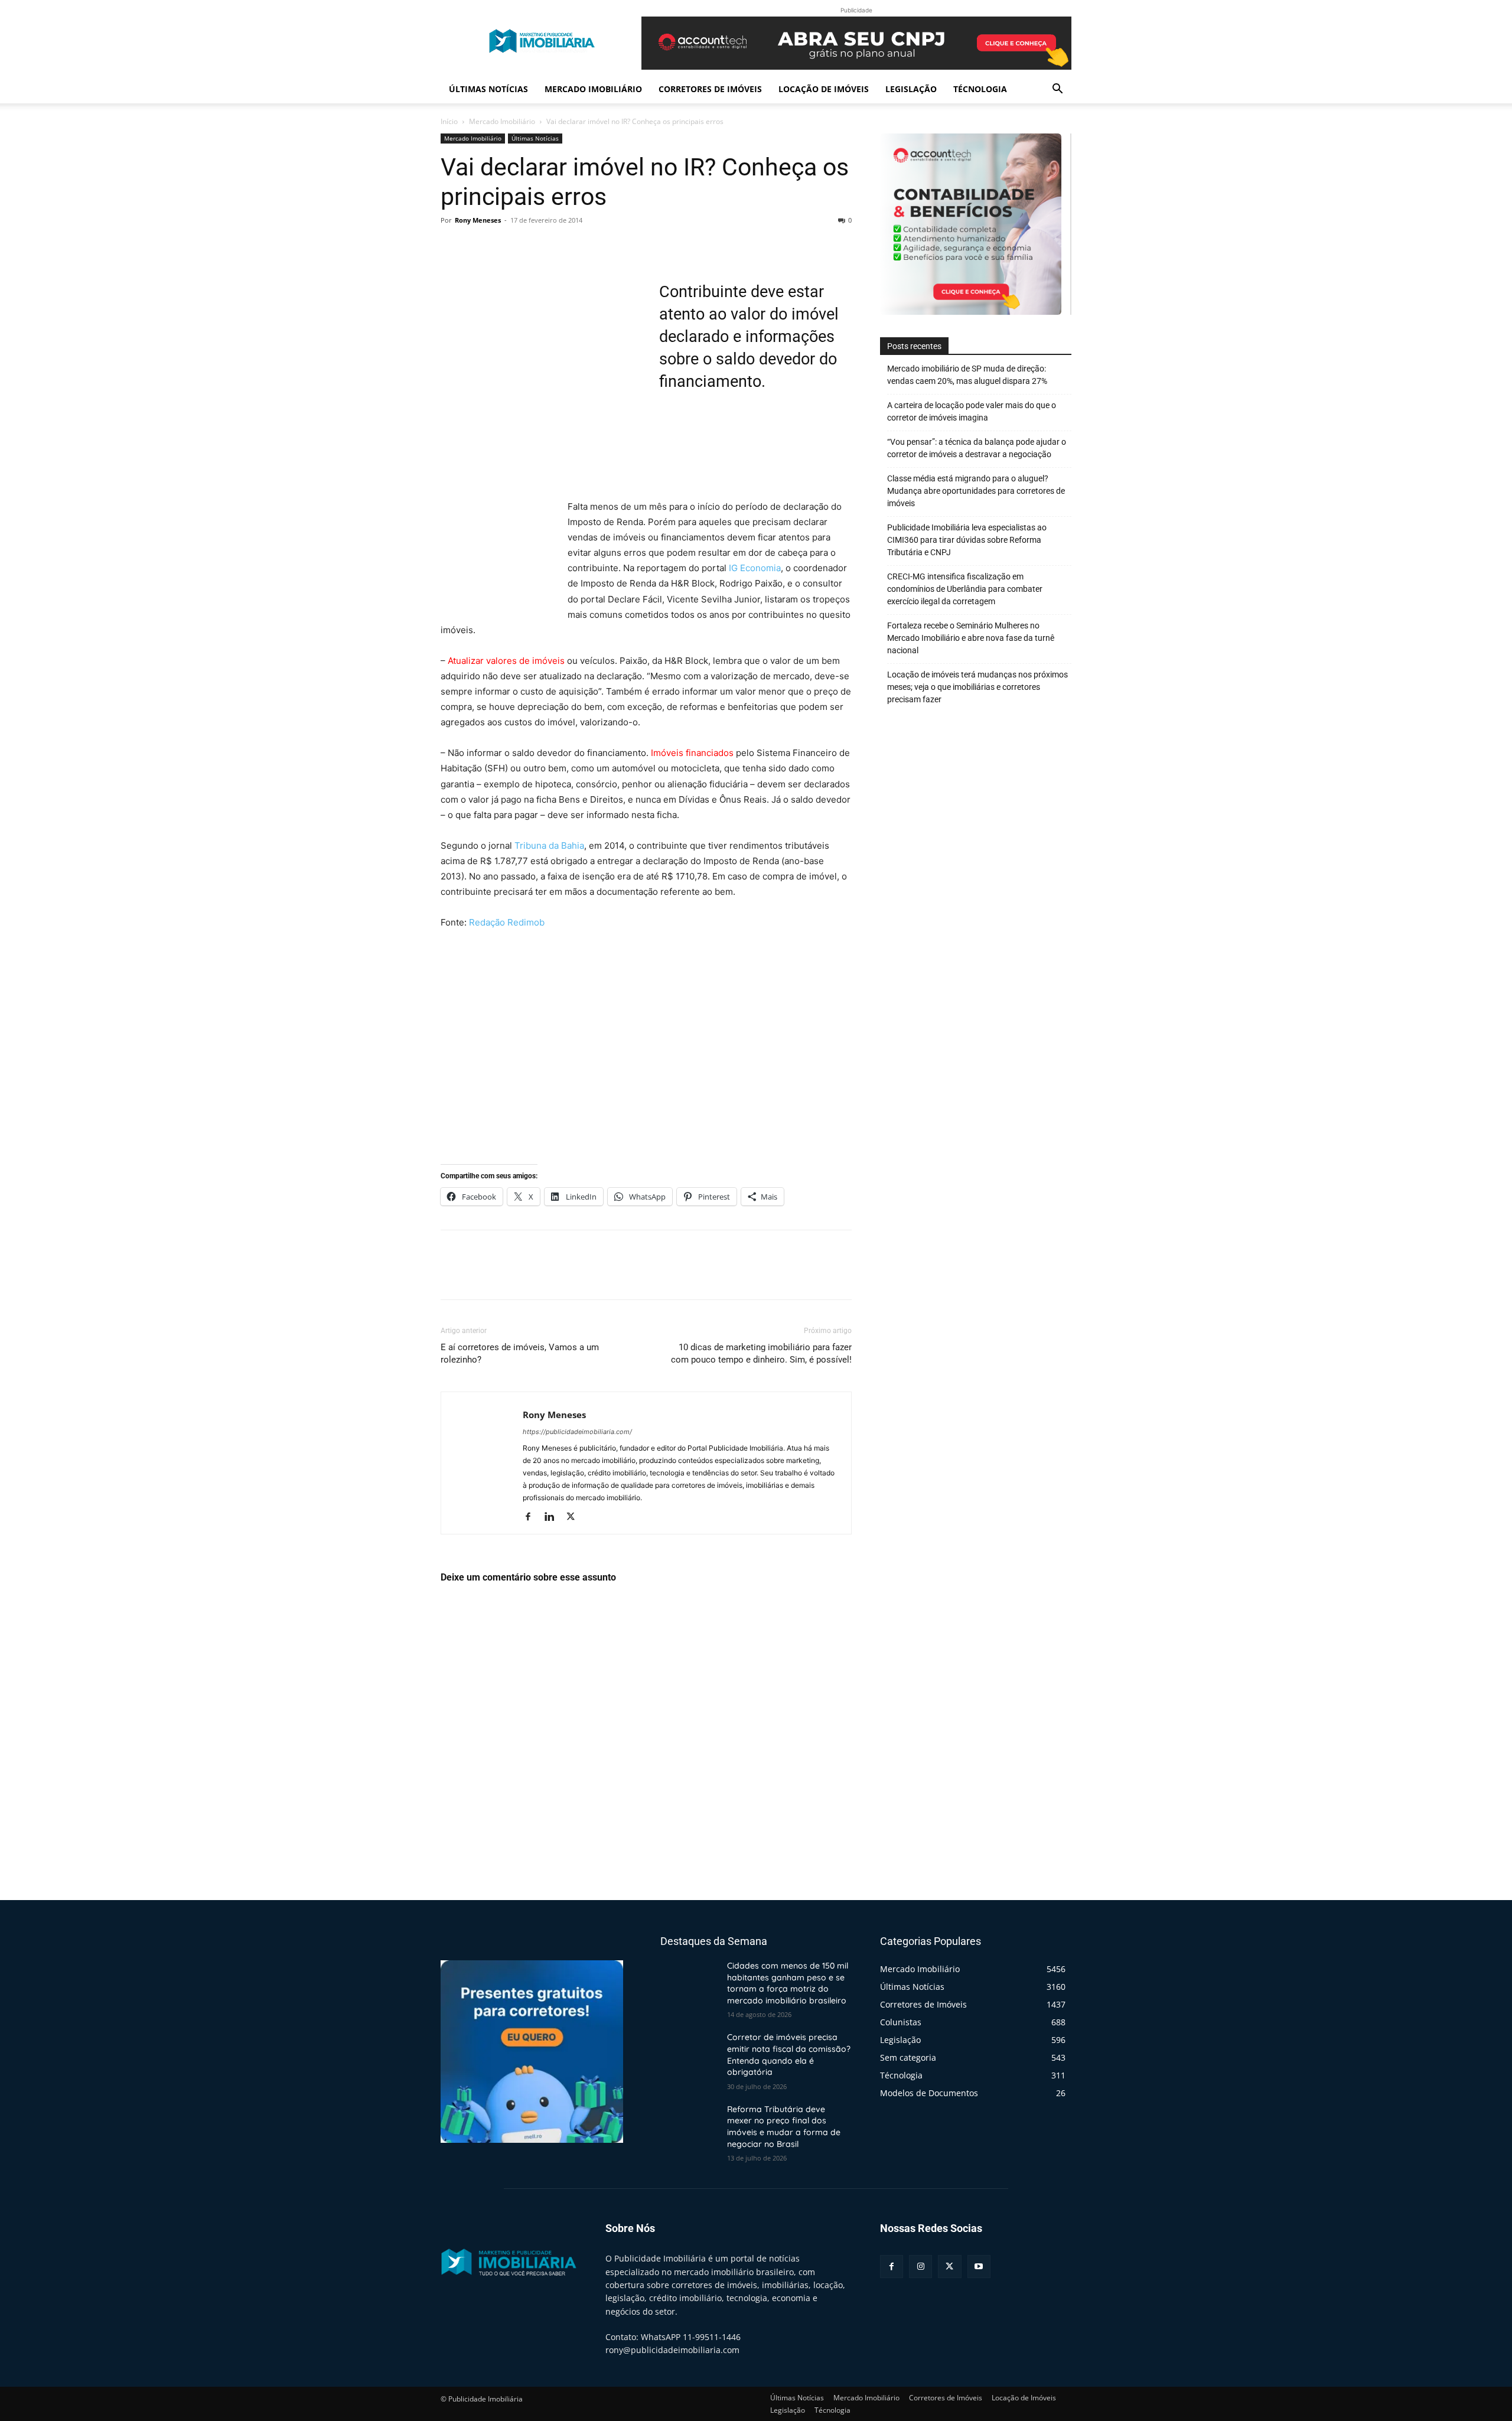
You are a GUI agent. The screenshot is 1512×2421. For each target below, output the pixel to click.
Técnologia (980, 89)
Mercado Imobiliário (593, 89)
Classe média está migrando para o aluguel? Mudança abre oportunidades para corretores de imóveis (976, 491)
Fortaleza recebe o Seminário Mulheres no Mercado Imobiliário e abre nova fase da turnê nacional (971, 638)
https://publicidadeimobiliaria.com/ (577, 1432)
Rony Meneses (478, 220)
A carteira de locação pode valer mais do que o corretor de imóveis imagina (972, 411)
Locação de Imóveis (824, 89)
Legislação (911, 89)
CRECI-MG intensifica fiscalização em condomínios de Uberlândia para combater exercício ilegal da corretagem (965, 589)
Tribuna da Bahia (549, 845)
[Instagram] (920, 2267)
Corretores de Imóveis (710, 89)
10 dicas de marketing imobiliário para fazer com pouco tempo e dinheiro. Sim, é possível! (761, 1353)
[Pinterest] (507, 247)
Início (449, 121)
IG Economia (755, 568)
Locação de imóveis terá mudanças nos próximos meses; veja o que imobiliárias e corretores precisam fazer (977, 687)
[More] (562, 247)
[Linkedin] (554, 1517)
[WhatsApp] (534, 247)
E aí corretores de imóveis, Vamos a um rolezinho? (520, 1353)
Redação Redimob (507, 922)
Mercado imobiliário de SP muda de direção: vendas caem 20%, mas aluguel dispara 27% (967, 375)
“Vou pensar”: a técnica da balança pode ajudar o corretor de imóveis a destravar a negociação (977, 448)
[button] (1057, 90)
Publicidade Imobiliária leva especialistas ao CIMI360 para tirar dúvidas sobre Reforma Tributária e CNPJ (967, 540)
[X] (480, 247)
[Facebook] (452, 247)
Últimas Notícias (488, 89)
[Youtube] (979, 2267)
